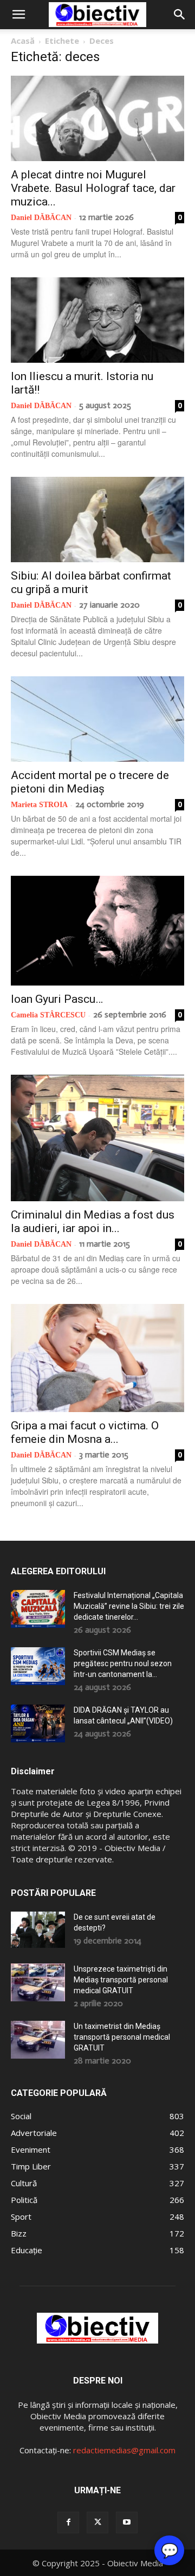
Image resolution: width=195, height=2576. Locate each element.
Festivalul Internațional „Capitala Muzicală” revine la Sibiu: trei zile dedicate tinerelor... (129, 1606)
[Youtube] (127, 2522)
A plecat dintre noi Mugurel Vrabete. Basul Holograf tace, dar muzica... (93, 188)
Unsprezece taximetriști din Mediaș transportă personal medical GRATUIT (121, 1980)
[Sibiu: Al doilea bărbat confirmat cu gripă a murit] (97, 520)
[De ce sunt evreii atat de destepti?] (38, 1930)
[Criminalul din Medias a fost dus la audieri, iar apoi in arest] (97, 1138)
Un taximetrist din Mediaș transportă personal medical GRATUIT (122, 2037)
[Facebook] (68, 2522)
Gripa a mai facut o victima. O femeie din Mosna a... (85, 1432)
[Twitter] (97, 2522)
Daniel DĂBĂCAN (41, 218)
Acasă (23, 41)
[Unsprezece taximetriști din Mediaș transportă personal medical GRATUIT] (38, 1982)
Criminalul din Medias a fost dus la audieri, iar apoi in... (93, 1222)
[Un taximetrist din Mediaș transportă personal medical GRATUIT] (38, 2040)
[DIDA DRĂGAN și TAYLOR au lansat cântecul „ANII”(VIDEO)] (38, 1723)
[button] (18, 15)
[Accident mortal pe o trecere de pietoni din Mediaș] (97, 719)
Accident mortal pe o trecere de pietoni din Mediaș (90, 782)
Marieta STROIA (39, 805)
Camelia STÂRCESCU (48, 1015)
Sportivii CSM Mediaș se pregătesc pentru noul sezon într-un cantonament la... (123, 1663)
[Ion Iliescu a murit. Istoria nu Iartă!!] (97, 320)
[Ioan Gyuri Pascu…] (97, 931)
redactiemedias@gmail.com (124, 2450)
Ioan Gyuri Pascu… (57, 999)
